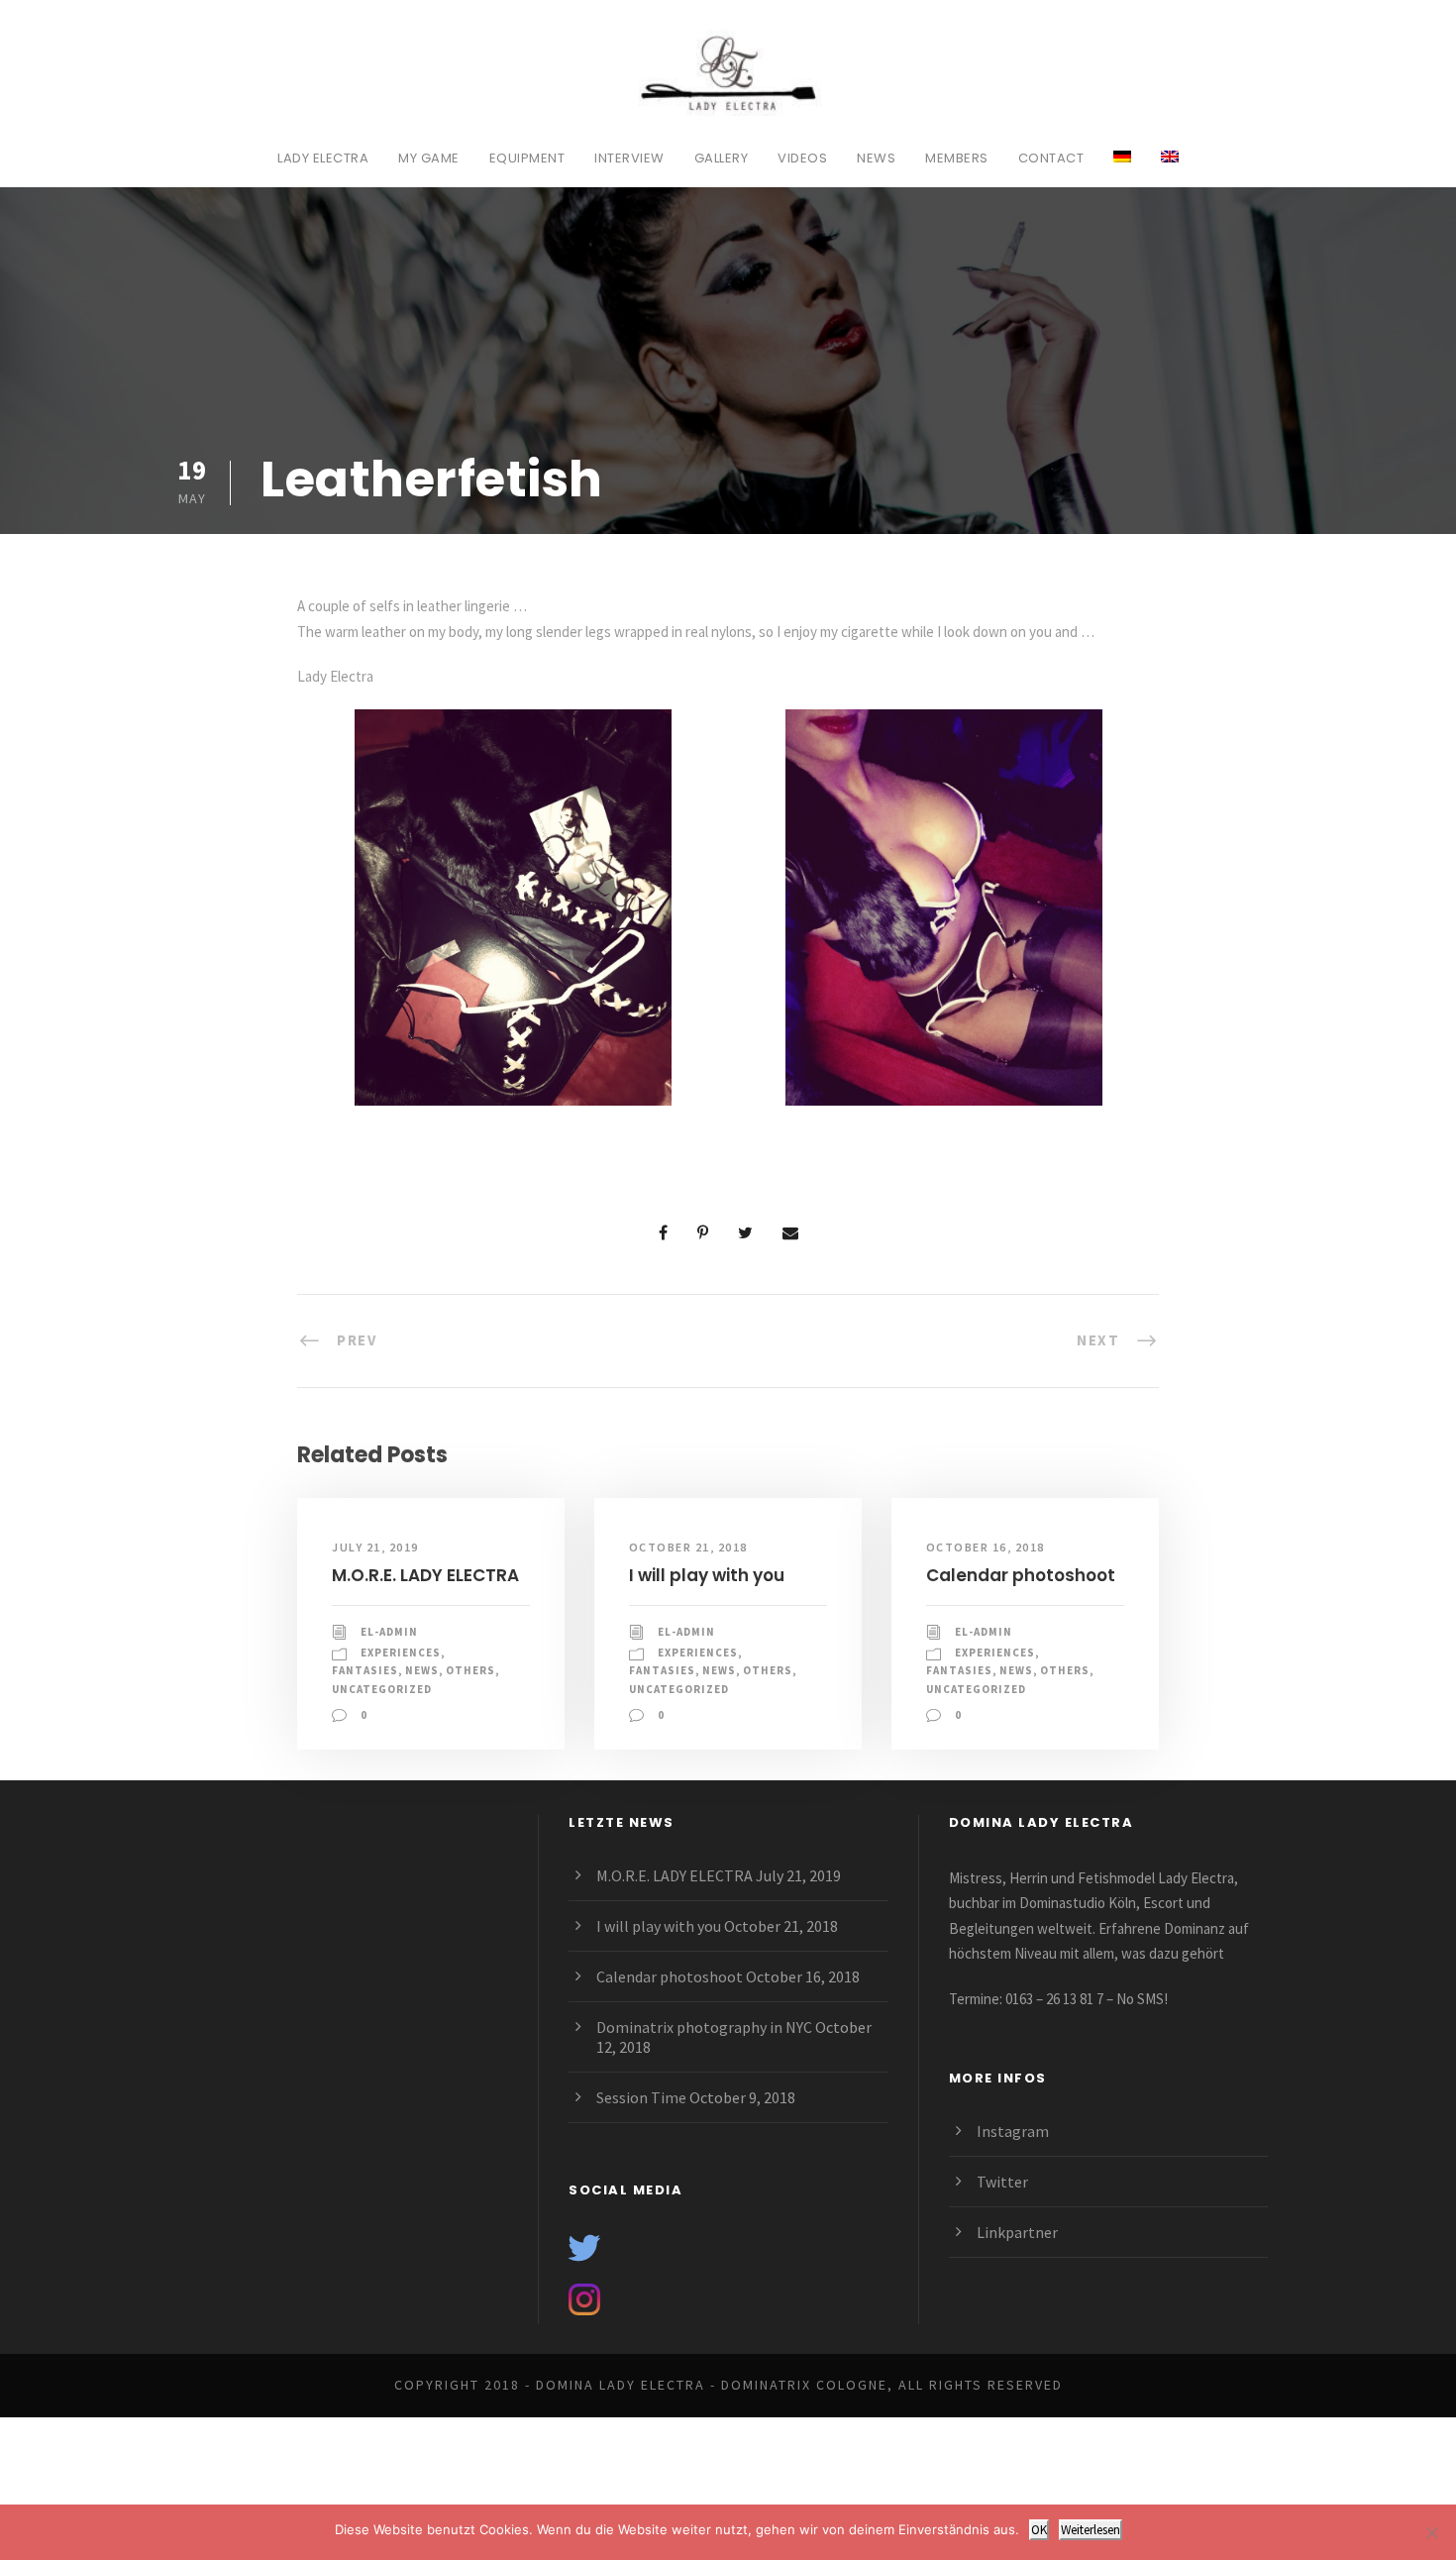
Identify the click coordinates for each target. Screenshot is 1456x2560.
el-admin (389, 1632)
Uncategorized (382, 1689)
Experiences (401, 1653)
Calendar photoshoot (1021, 1575)
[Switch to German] (1122, 167)
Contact (1051, 158)
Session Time (641, 2097)
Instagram (1013, 2131)
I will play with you (707, 1575)
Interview (629, 158)
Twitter (1002, 2182)
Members (957, 158)
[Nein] (1431, 2532)
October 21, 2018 (688, 1547)
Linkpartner (1017, 2232)
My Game (429, 158)
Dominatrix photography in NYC (704, 2027)
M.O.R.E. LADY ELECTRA (425, 1575)
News (876, 158)
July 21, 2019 (375, 1547)
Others (470, 1670)
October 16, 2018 (986, 1547)
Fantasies (365, 1670)
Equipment (527, 158)
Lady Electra (323, 158)
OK (1039, 2530)
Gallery (722, 158)
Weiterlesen (1091, 2530)
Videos (802, 158)
